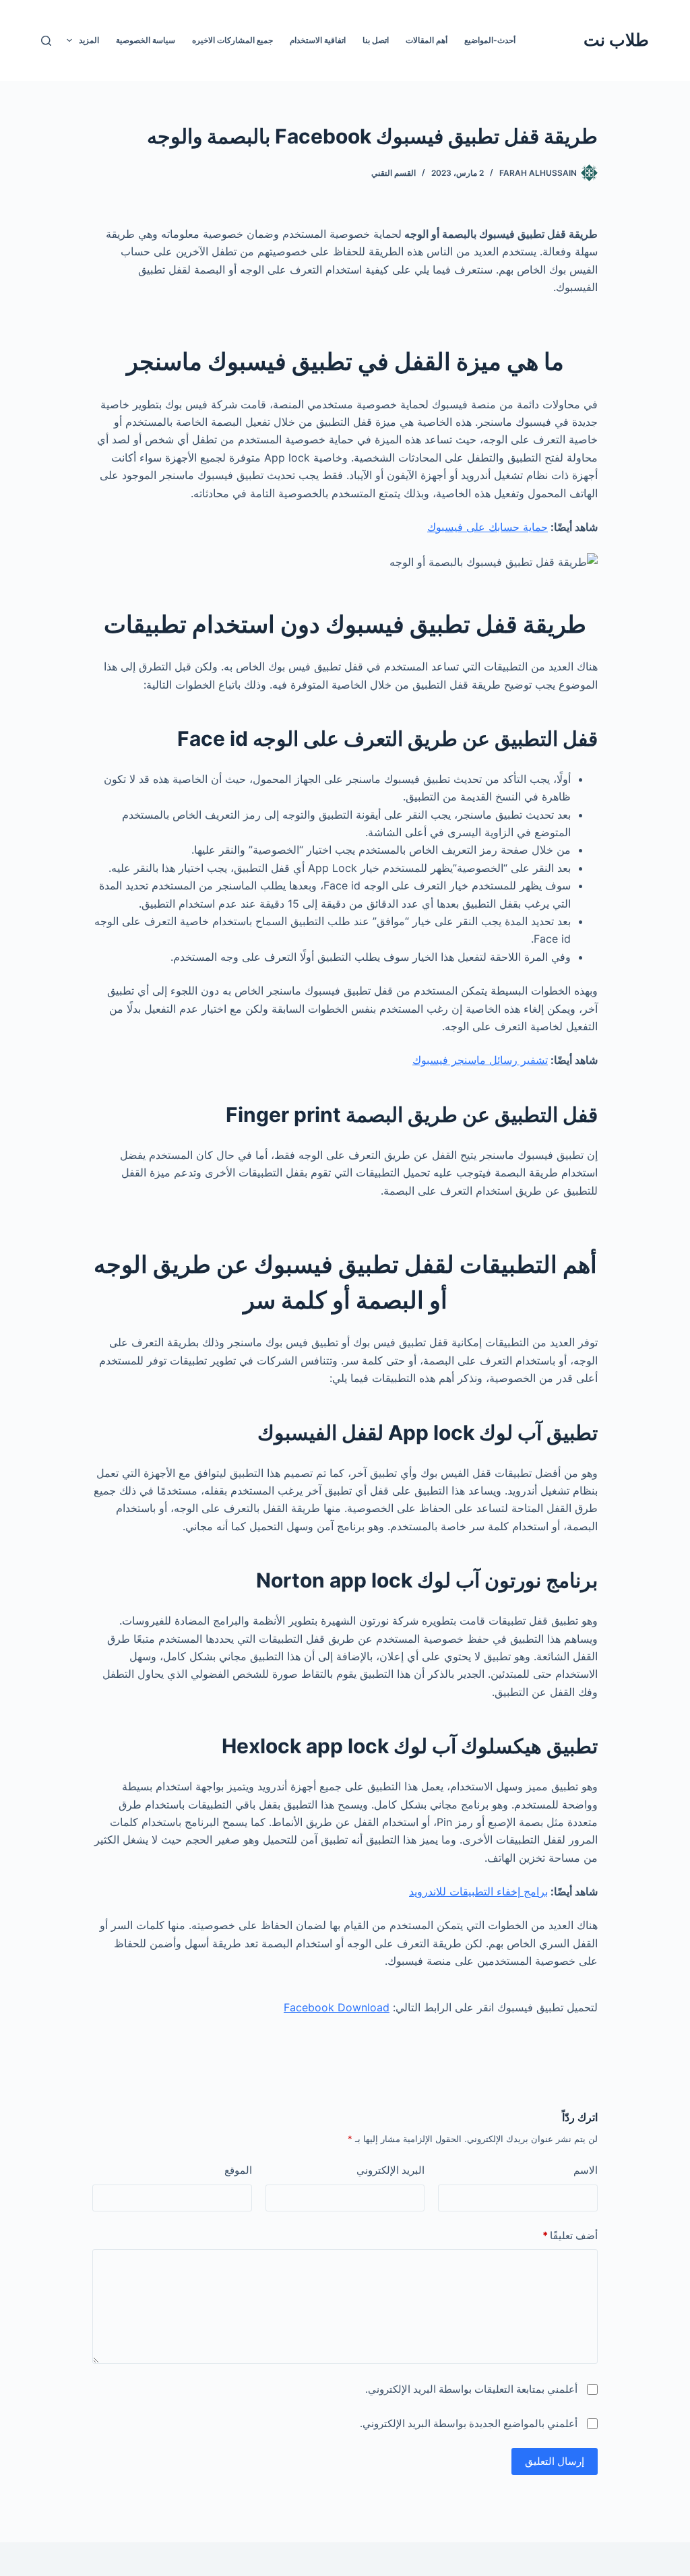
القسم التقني (394, 173)
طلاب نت (616, 40)
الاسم (586, 2170)
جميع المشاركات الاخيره (232, 40)
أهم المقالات (427, 40)
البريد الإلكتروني (390, 2170)
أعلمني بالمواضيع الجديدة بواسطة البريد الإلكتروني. (469, 2423)
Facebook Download (337, 2007)
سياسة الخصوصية (146, 40)
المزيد (89, 40)
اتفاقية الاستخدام (318, 40)
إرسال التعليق (555, 2461)
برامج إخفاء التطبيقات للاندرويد (478, 1891)
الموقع (238, 2170)
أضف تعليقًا (570, 2235)
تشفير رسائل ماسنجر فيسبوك (480, 1060)
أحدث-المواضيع (490, 40)
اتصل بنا (376, 40)
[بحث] (46, 41)
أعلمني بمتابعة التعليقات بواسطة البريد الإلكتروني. (471, 2389)
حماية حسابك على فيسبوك (488, 527)
